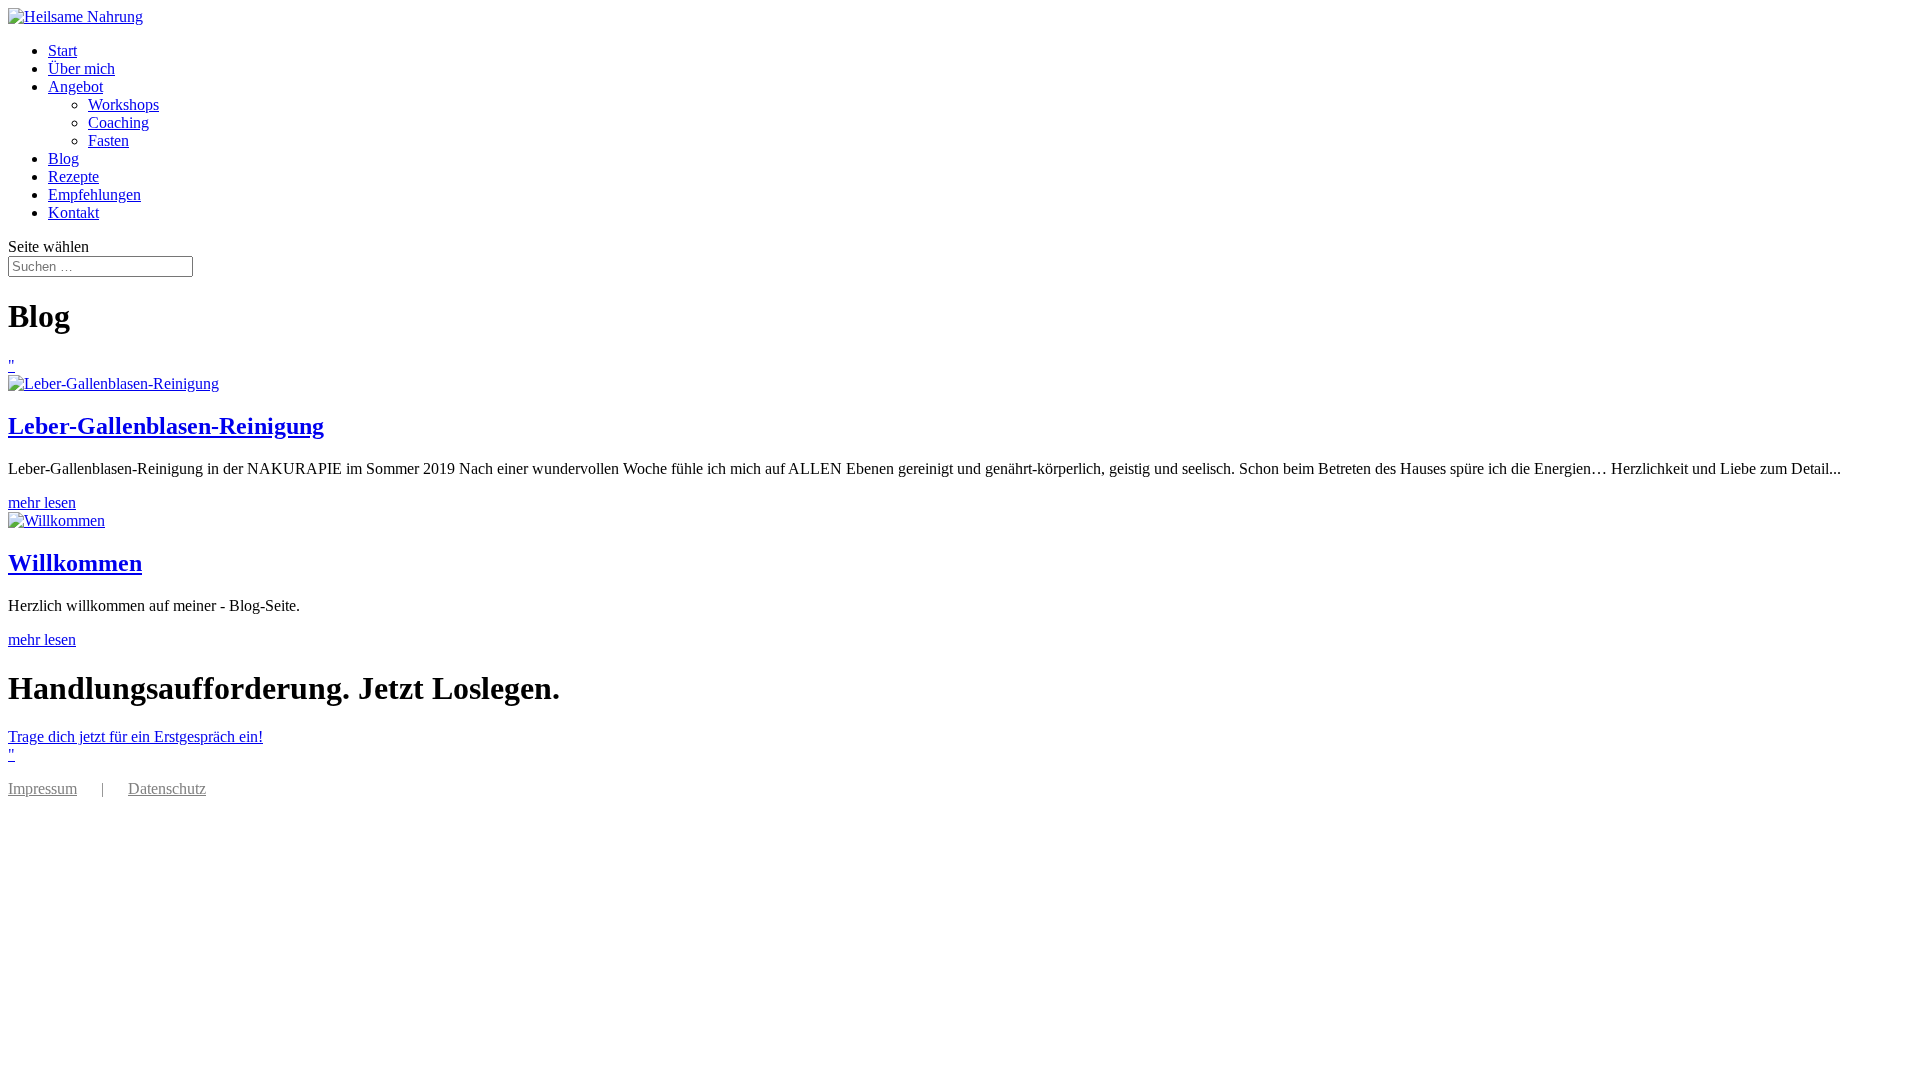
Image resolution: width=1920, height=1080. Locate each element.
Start (62, 50)
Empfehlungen (94, 194)
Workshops (123, 104)
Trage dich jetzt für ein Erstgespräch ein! (135, 736)
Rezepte (73, 176)
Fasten (108, 140)
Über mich (81, 68)
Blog (63, 158)
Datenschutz (167, 788)
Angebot (75, 86)
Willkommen (75, 563)
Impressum (42, 788)
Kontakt (73, 212)
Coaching (118, 122)
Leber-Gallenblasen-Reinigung (166, 426)
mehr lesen (42, 502)
